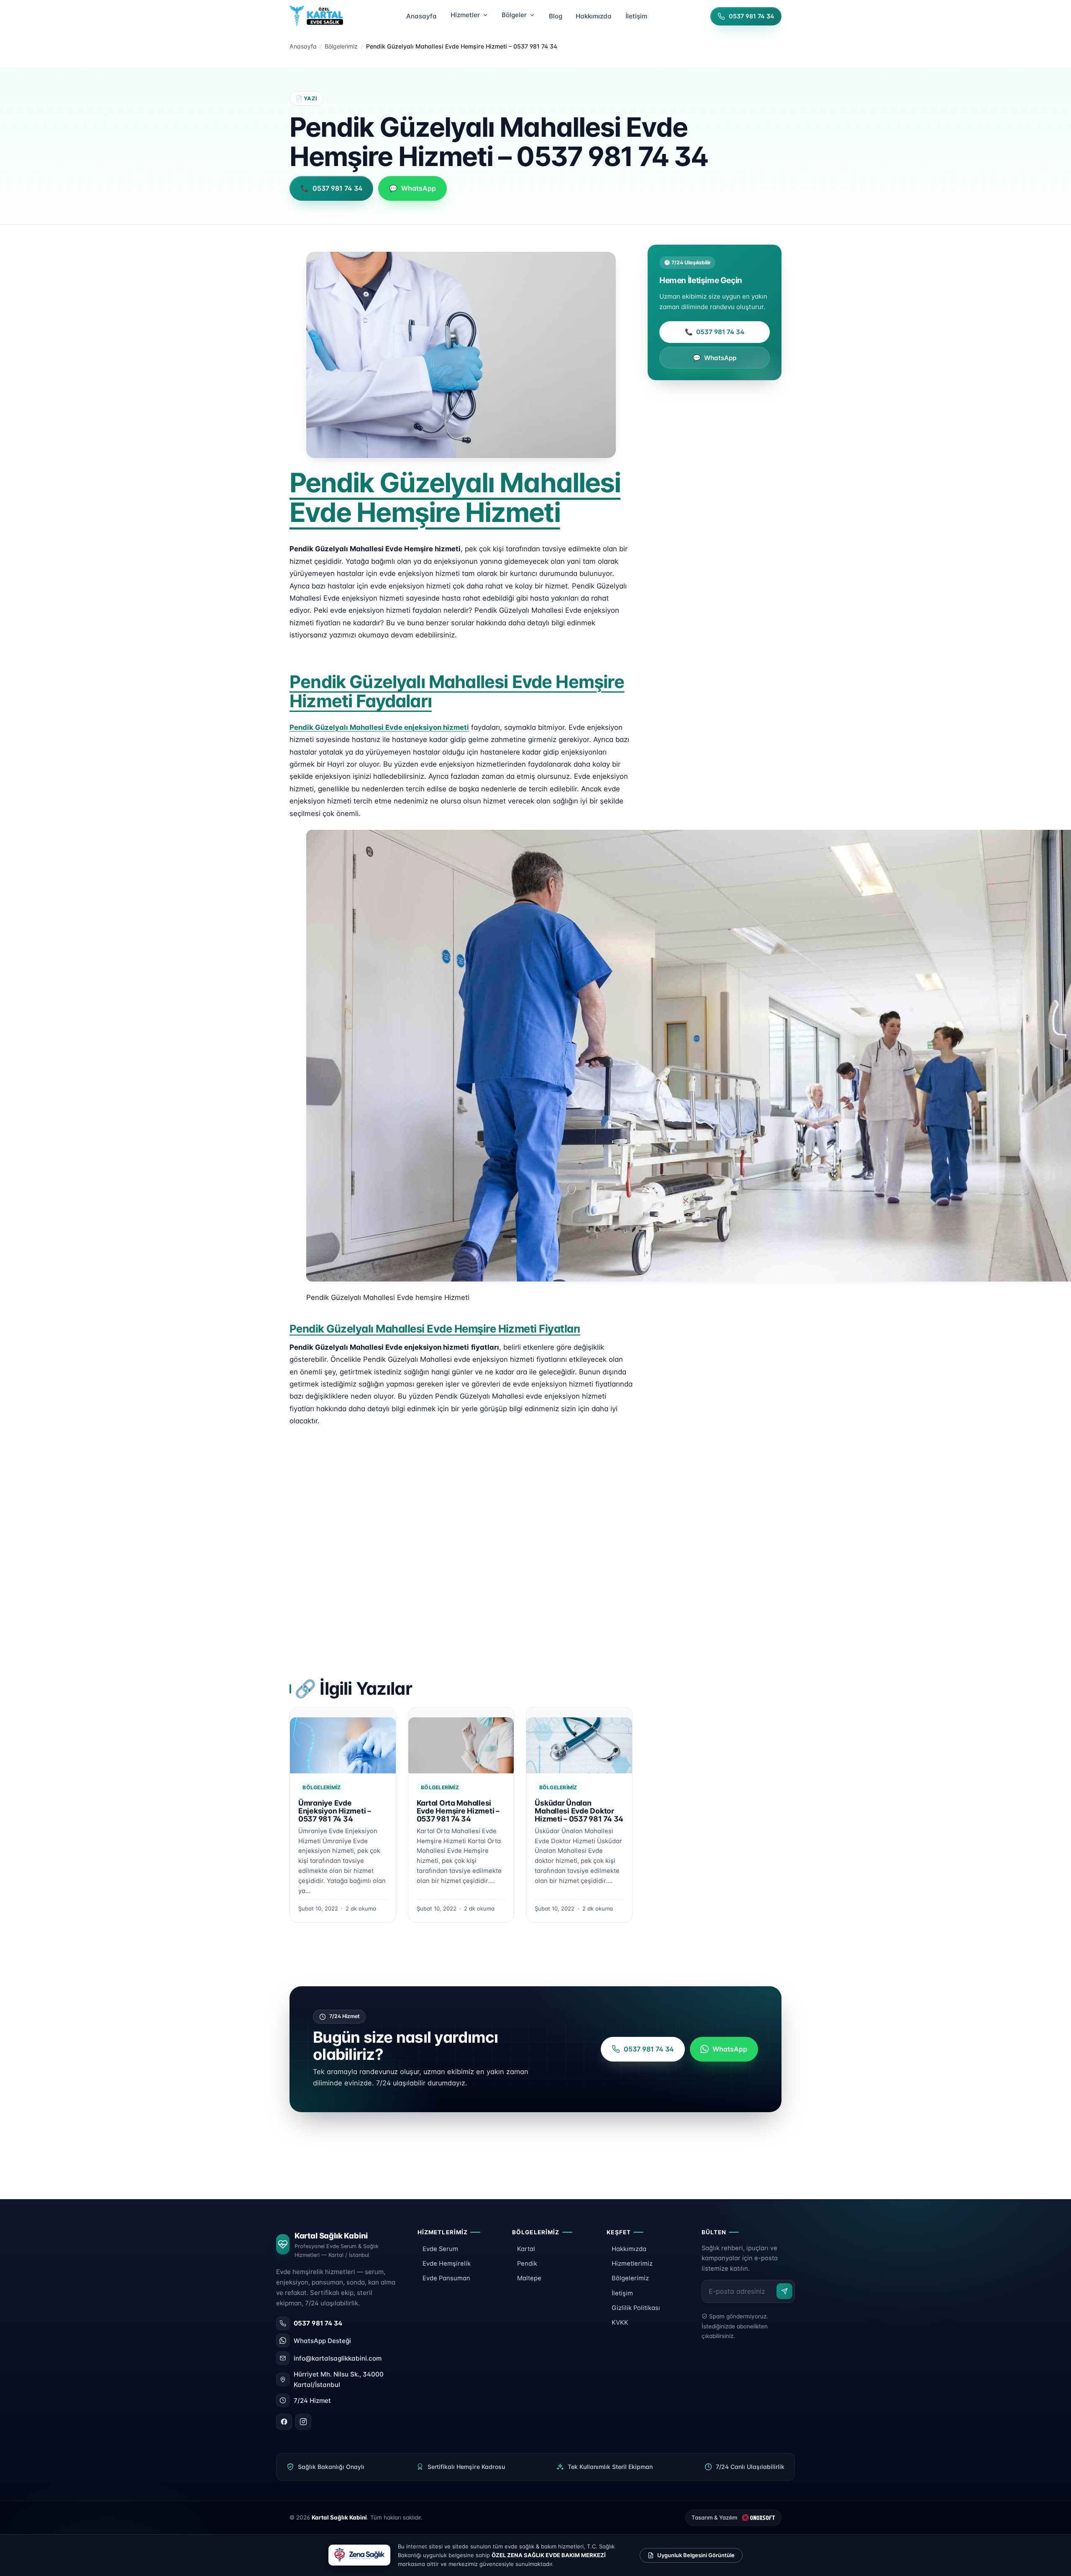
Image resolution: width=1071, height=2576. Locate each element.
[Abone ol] (784, 2291)
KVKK (620, 2323)
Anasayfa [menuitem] (421, 16)
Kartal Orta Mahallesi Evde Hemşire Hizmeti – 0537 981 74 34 (458, 1811)
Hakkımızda (629, 2249)
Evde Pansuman (446, 2278)
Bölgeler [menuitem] (514, 15)
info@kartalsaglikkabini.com (338, 2358)
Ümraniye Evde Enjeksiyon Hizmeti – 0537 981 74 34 (335, 1811)
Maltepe (529, 2278)
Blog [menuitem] (556, 16)
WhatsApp (715, 358)
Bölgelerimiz (341, 46)
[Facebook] (284, 2422)
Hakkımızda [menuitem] (594, 16)
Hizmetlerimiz (632, 2264)
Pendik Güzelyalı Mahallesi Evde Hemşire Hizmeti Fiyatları (435, 1329)
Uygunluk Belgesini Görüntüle (696, 2555)
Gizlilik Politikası (636, 2308)
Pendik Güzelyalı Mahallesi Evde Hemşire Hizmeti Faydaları (457, 691)
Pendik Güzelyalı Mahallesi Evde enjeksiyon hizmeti (379, 727)
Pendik (527, 2264)
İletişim (622, 2293)
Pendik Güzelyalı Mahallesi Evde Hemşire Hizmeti (455, 497)
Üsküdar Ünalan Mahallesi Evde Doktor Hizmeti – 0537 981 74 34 (579, 1811)
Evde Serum (440, 2249)
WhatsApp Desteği (322, 2341)
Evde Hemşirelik (447, 2264)
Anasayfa (303, 46)
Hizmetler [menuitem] (465, 15)
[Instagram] (303, 2422)
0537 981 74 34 (715, 332)
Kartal (526, 2249)
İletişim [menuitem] (636, 16)
